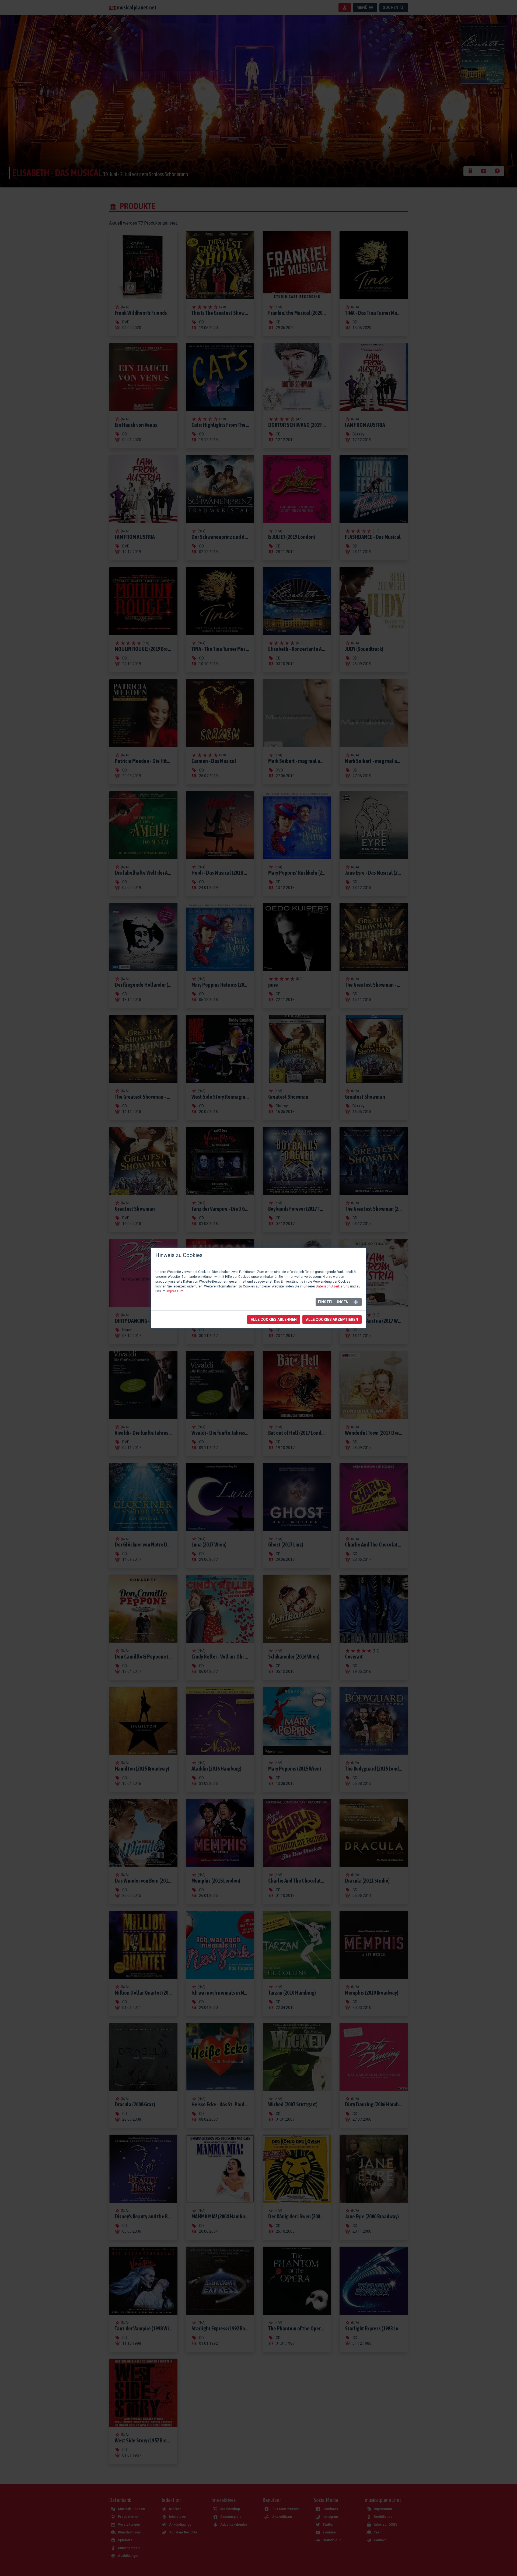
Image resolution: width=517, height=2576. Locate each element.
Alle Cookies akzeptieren (332, 1320)
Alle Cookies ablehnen (274, 1320)
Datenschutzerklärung (333, 1286)
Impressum (175, 1291)
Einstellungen (333, 1302)
